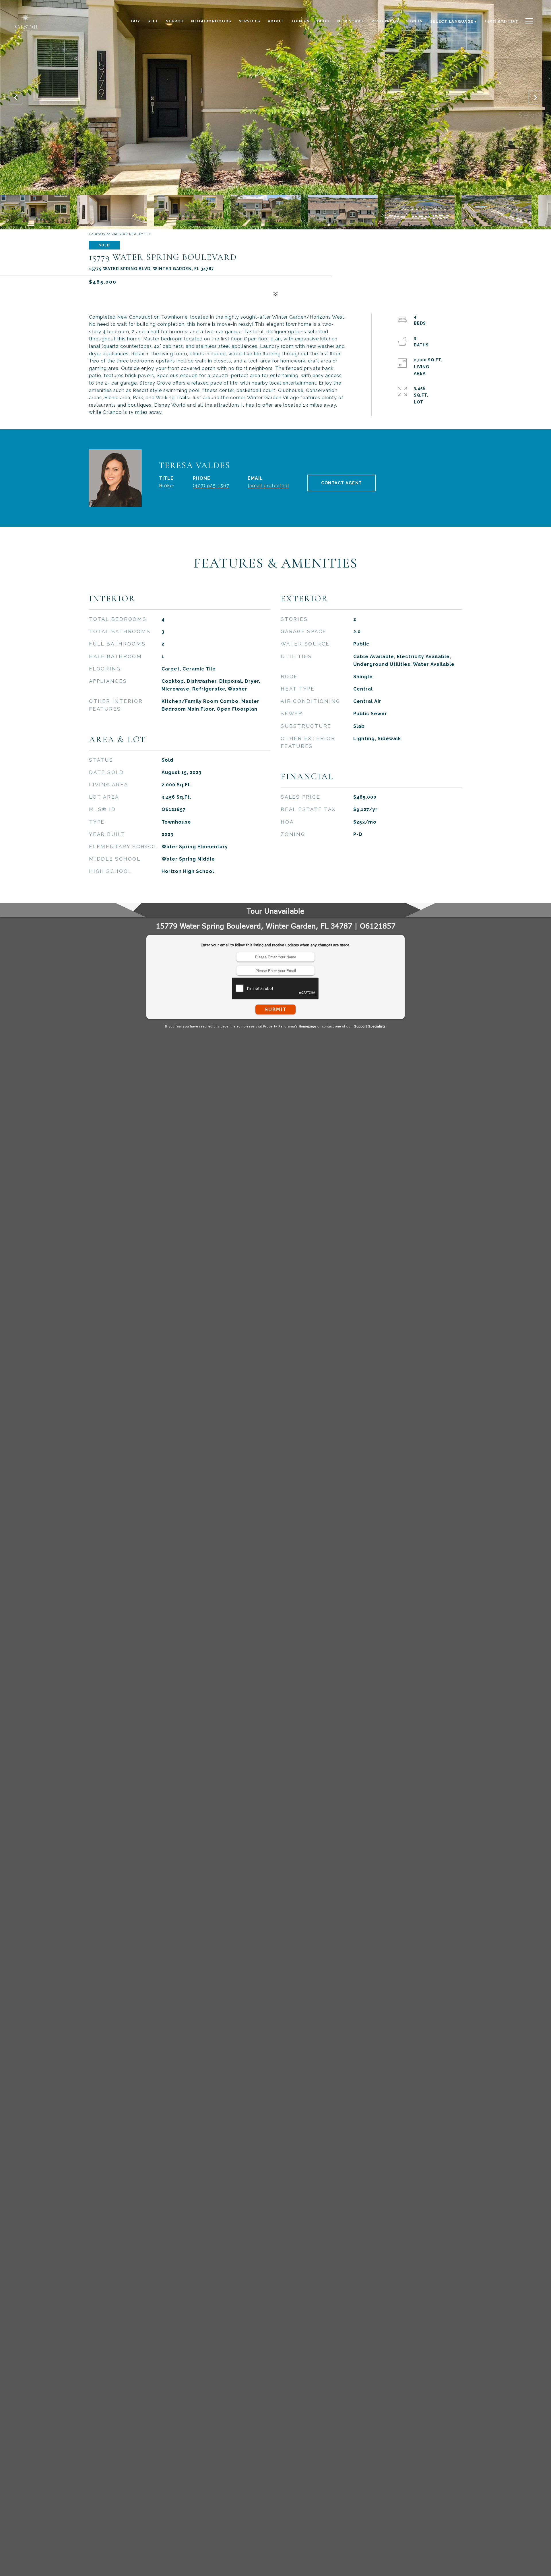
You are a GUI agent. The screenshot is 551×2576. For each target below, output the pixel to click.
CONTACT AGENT (342, 483)
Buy (136, 21)
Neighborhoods (211, 21)
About (276, 21)
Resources (385, 21)
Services (250, 21)
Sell (153, 21)
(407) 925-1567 (211, 486)
